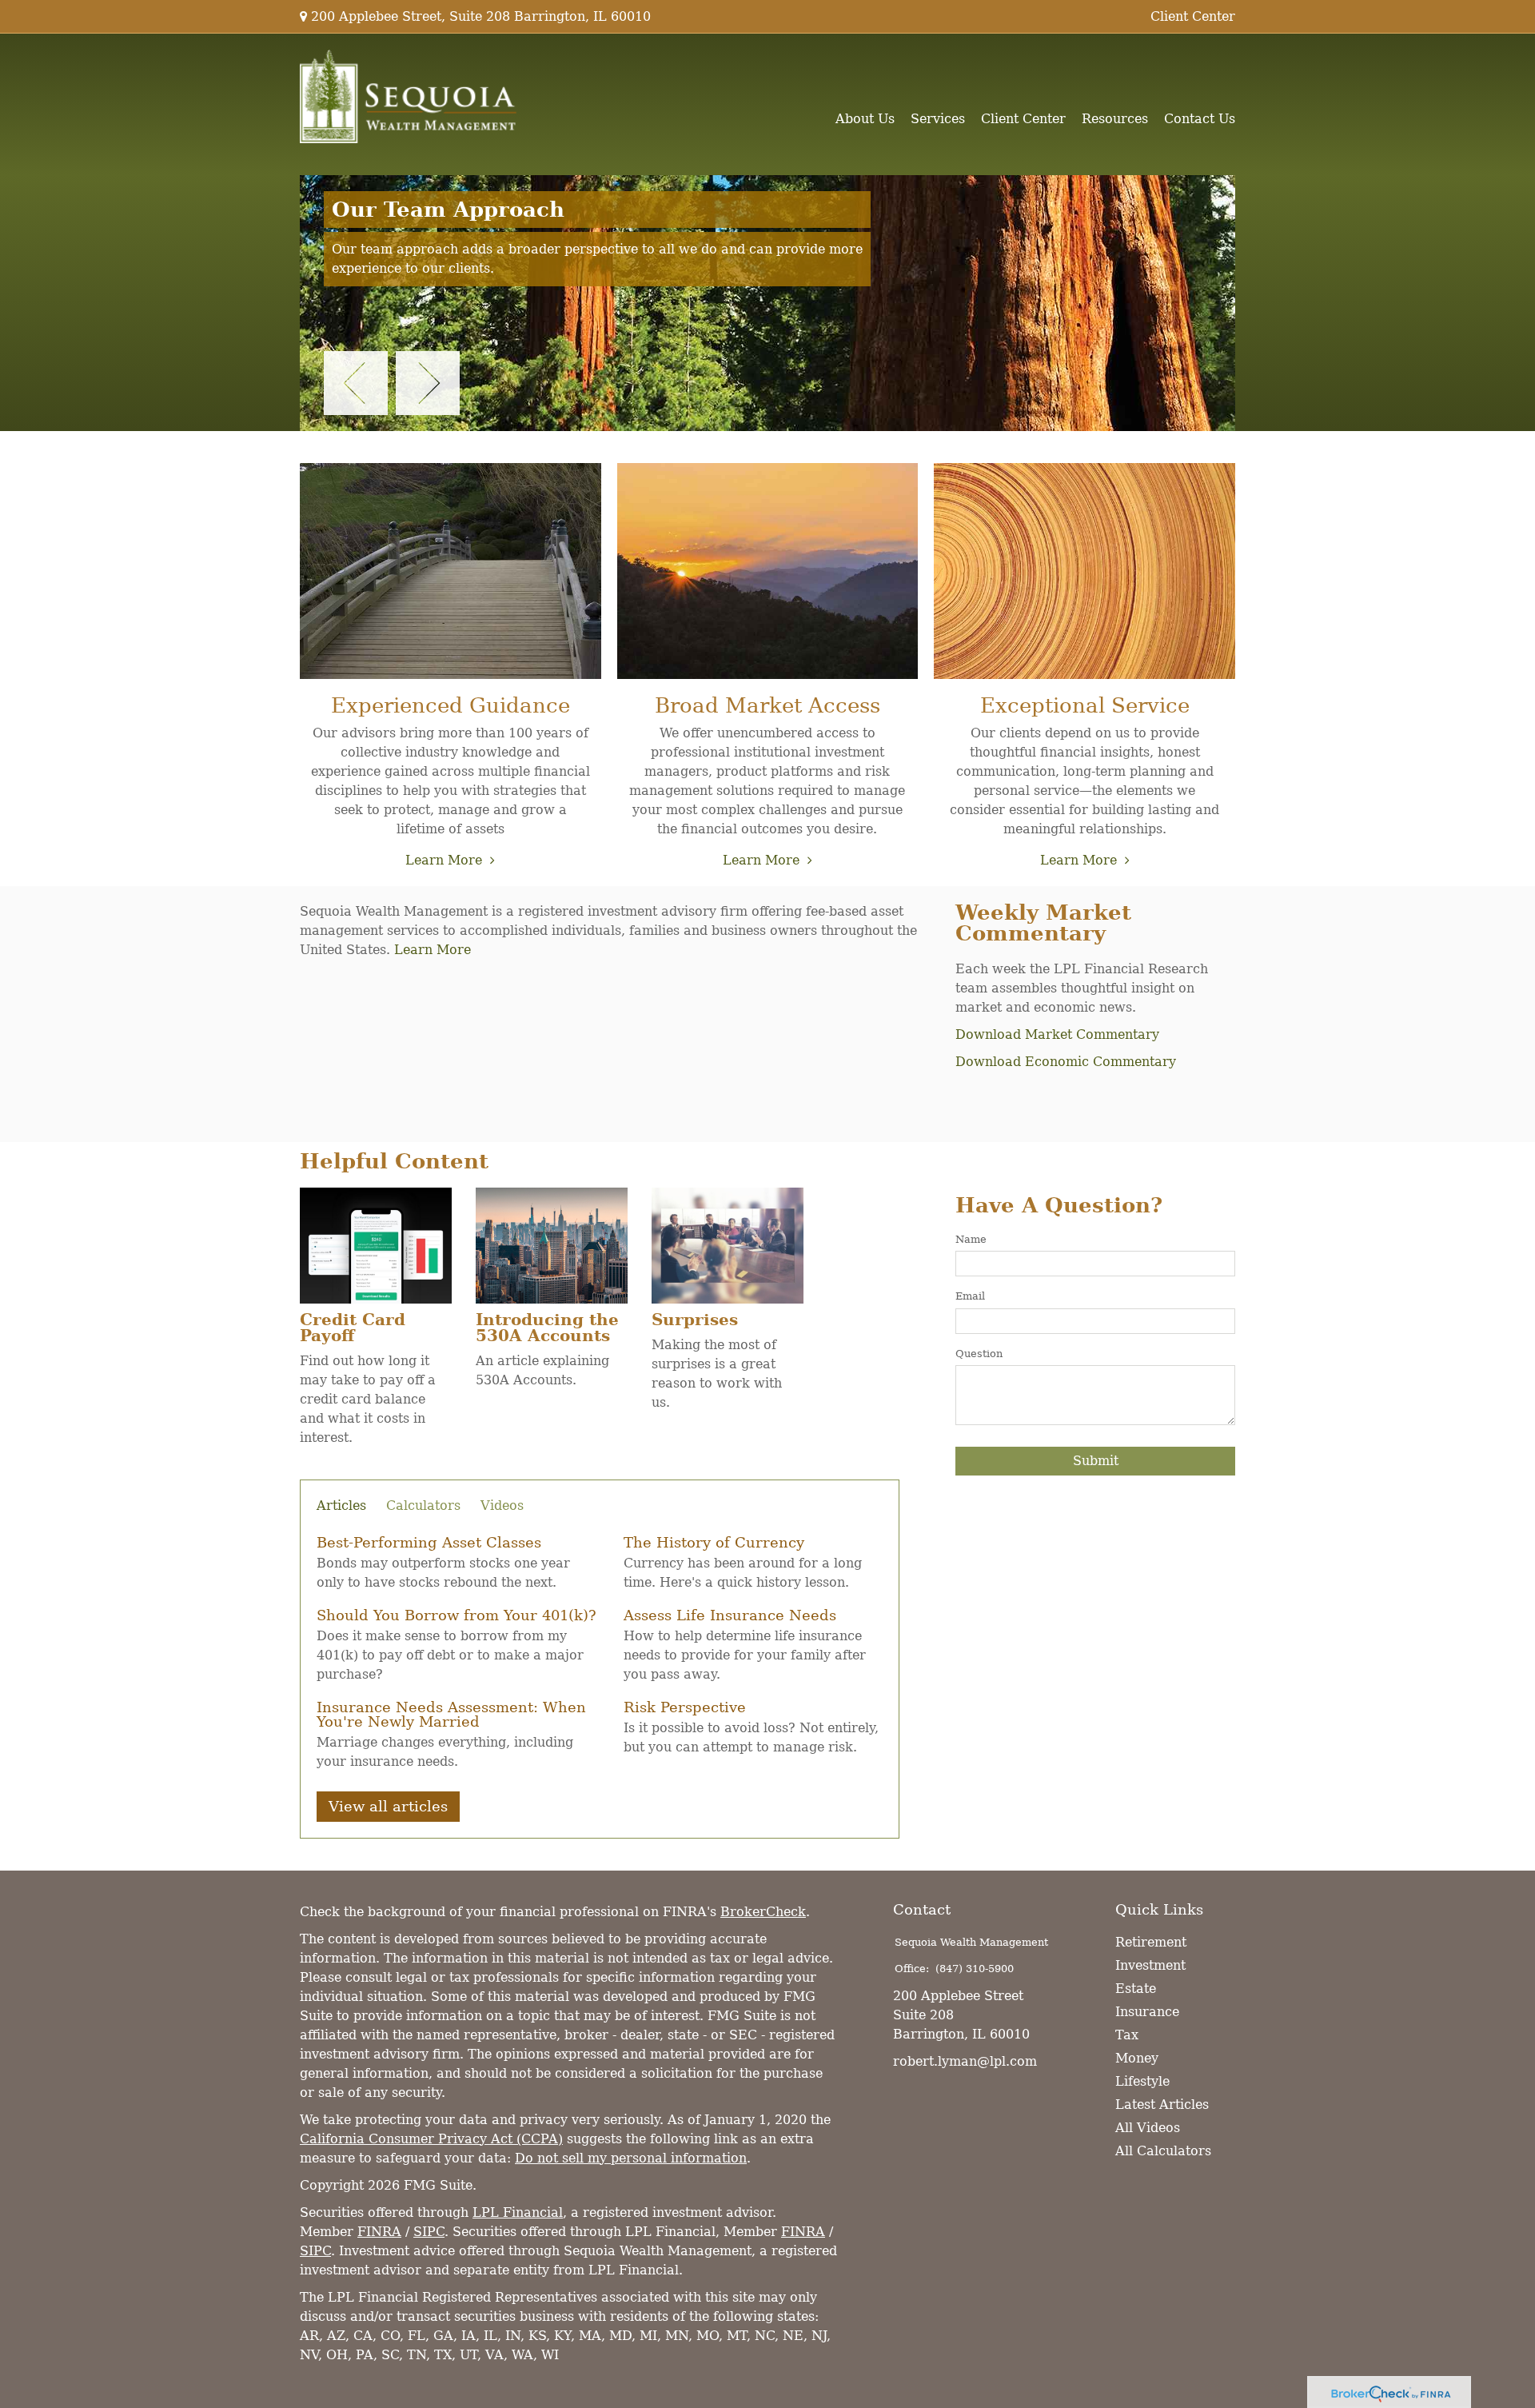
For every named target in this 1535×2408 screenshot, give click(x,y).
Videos (502, 1506)
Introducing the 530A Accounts (547, 1328)
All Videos (1148, 2128)
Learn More (444, 860)
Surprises (695, 1320)
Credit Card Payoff (353, 1328)
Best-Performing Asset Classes (429, 1542)
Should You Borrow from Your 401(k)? (457, 1615)
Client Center (1193, 16)
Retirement (1151, 1942)
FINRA (379, 2232)
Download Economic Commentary (1066, 1062)
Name (971, 1239)
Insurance (1147, 2012)
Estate (1136, 1989)
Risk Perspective (685, 1707)
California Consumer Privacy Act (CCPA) (431, 2139)
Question (979, 1354)
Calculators (423, 1506)
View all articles (388, 1806)
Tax (1127, 2035)
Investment (1150, 1965)
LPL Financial (518, 2212)
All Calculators (1163, 2151)
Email (970, 1296)
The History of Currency (714, 1542)
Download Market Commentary (1057, 1034)
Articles (341, 1506)
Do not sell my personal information (631, 2158)
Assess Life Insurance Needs (730, 1615)
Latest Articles (1162, 2105)
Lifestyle (1142, 2081)
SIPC (429, 2232)
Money (1137, 2058)
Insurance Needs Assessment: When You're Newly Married (451, 1714)
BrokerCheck (763, 1912)
